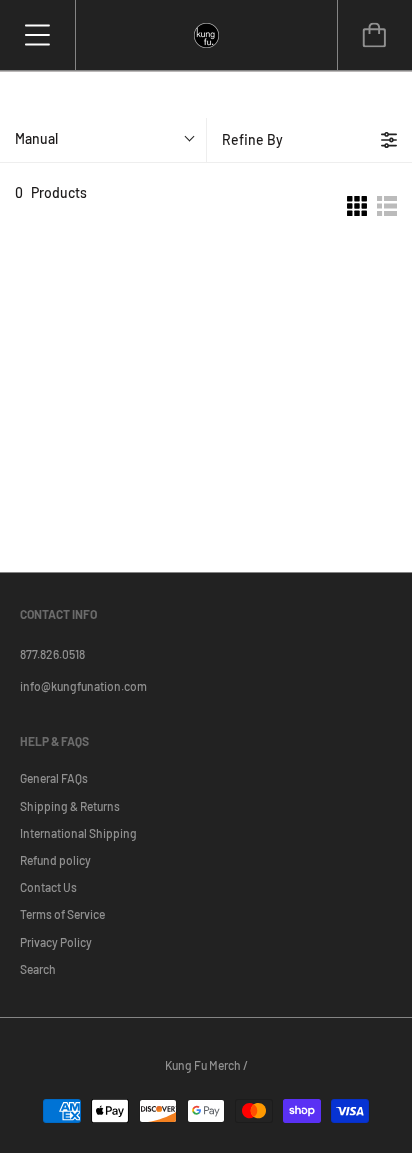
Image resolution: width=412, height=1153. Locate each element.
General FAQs (54, 778)
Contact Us (48, 887)
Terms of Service (62, 914)
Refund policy (55, 860)
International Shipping (78, 833)
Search (38, 969)
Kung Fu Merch (203, 1065)
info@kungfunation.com (83, 686)
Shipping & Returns (70, 806)
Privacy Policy (56, 942)
